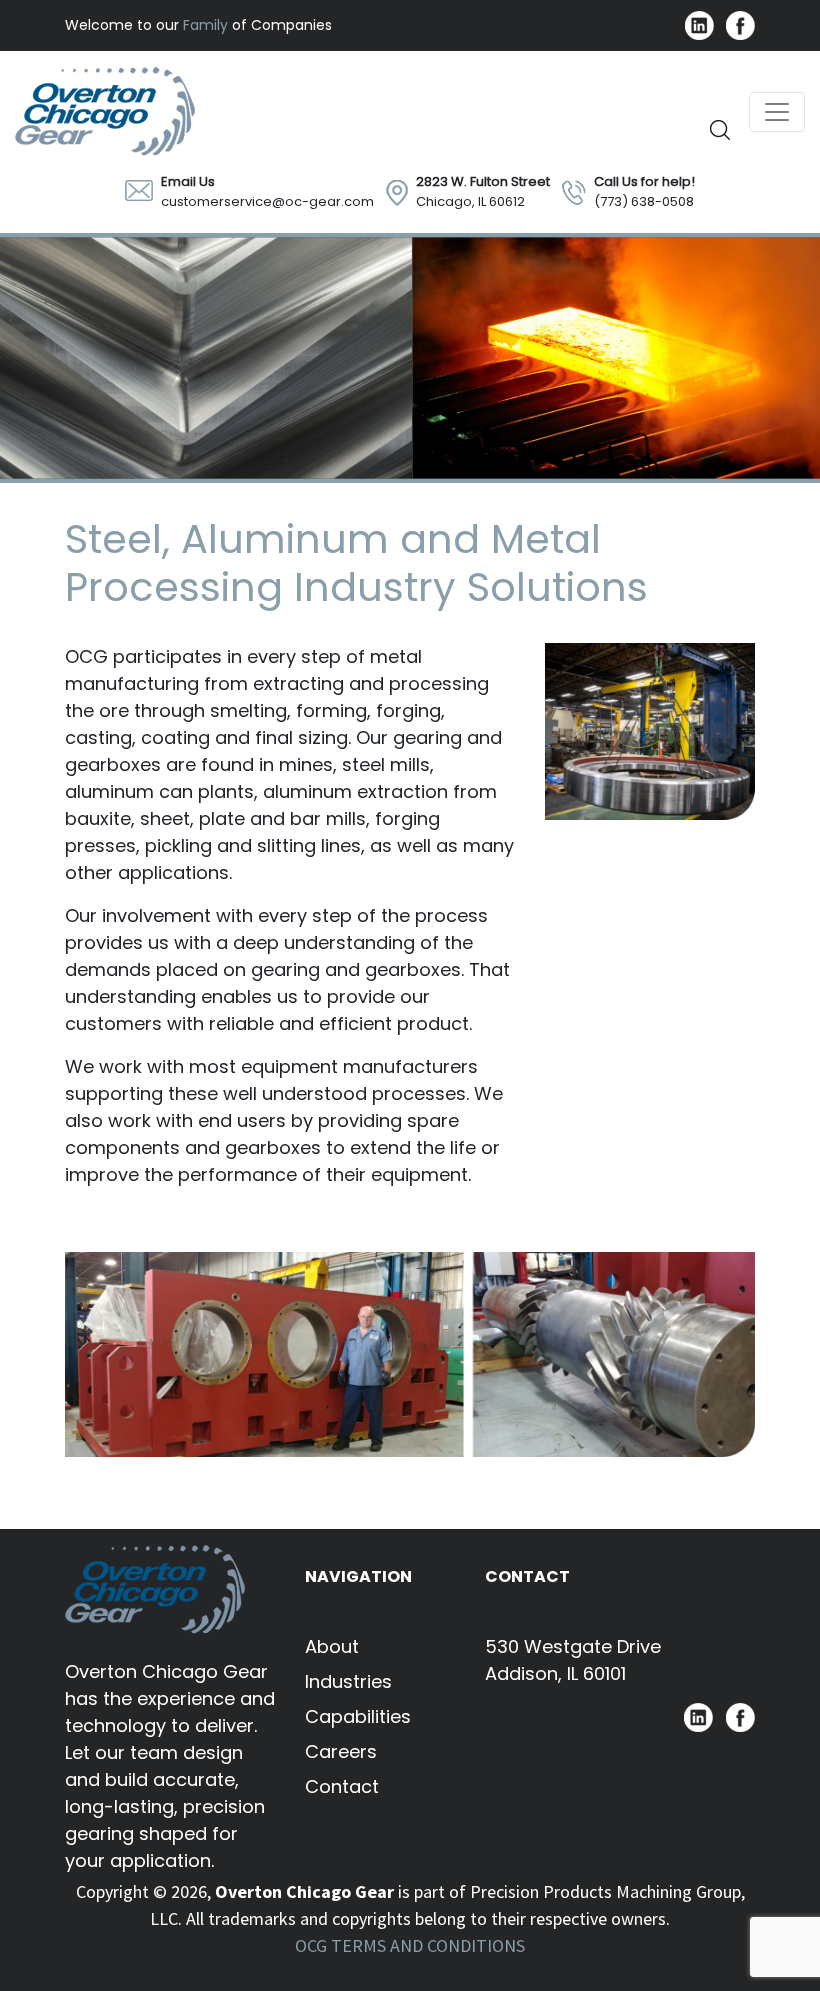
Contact (342, 1786)
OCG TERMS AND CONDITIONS (410, 1945)
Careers (341, 1751)
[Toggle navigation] (777, 112)
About (332, 1646)
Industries (348, 1681)
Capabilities (358, 1716)
